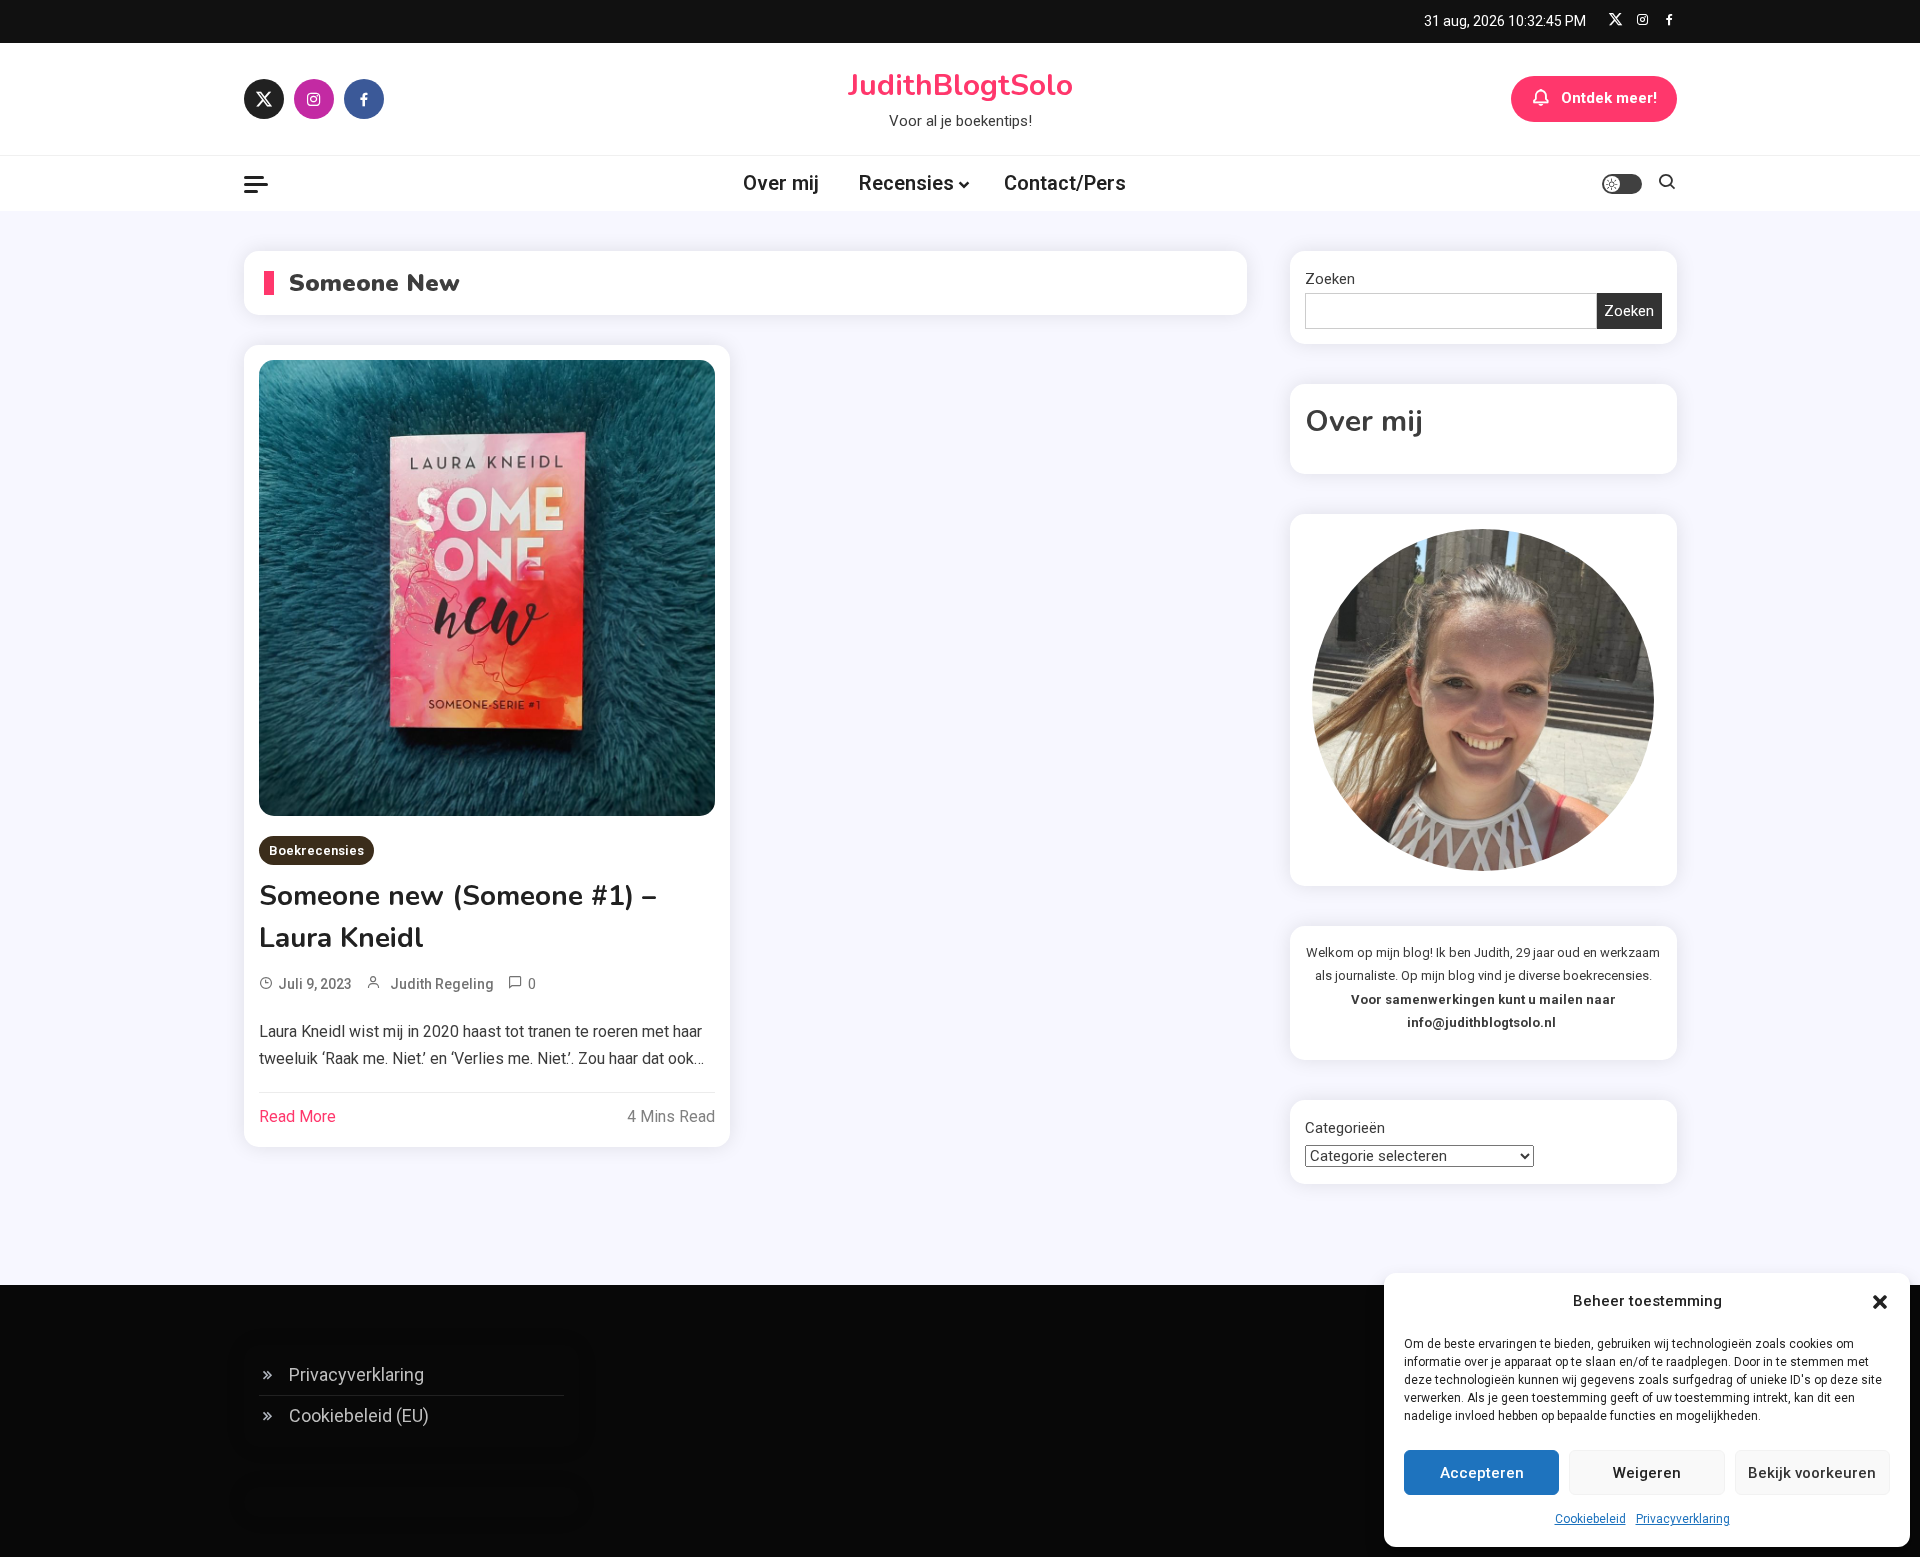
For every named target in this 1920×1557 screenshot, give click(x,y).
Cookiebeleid (1590, 1519)
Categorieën (1345, 1128)
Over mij (781, 183)
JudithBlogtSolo (960, 85)
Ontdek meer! (1609, 98)
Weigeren (1647, 1473)
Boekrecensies (316, 850)
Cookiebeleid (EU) (359, 1415)
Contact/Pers (1065, 183)
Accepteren (1482, 1473)
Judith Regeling (442, 984)
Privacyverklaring (1683, 1519)
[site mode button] (1622, 184)
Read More (297, 1116)
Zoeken (1330, 279)
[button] (1880, 1302)
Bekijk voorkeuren (1812, 1473)
